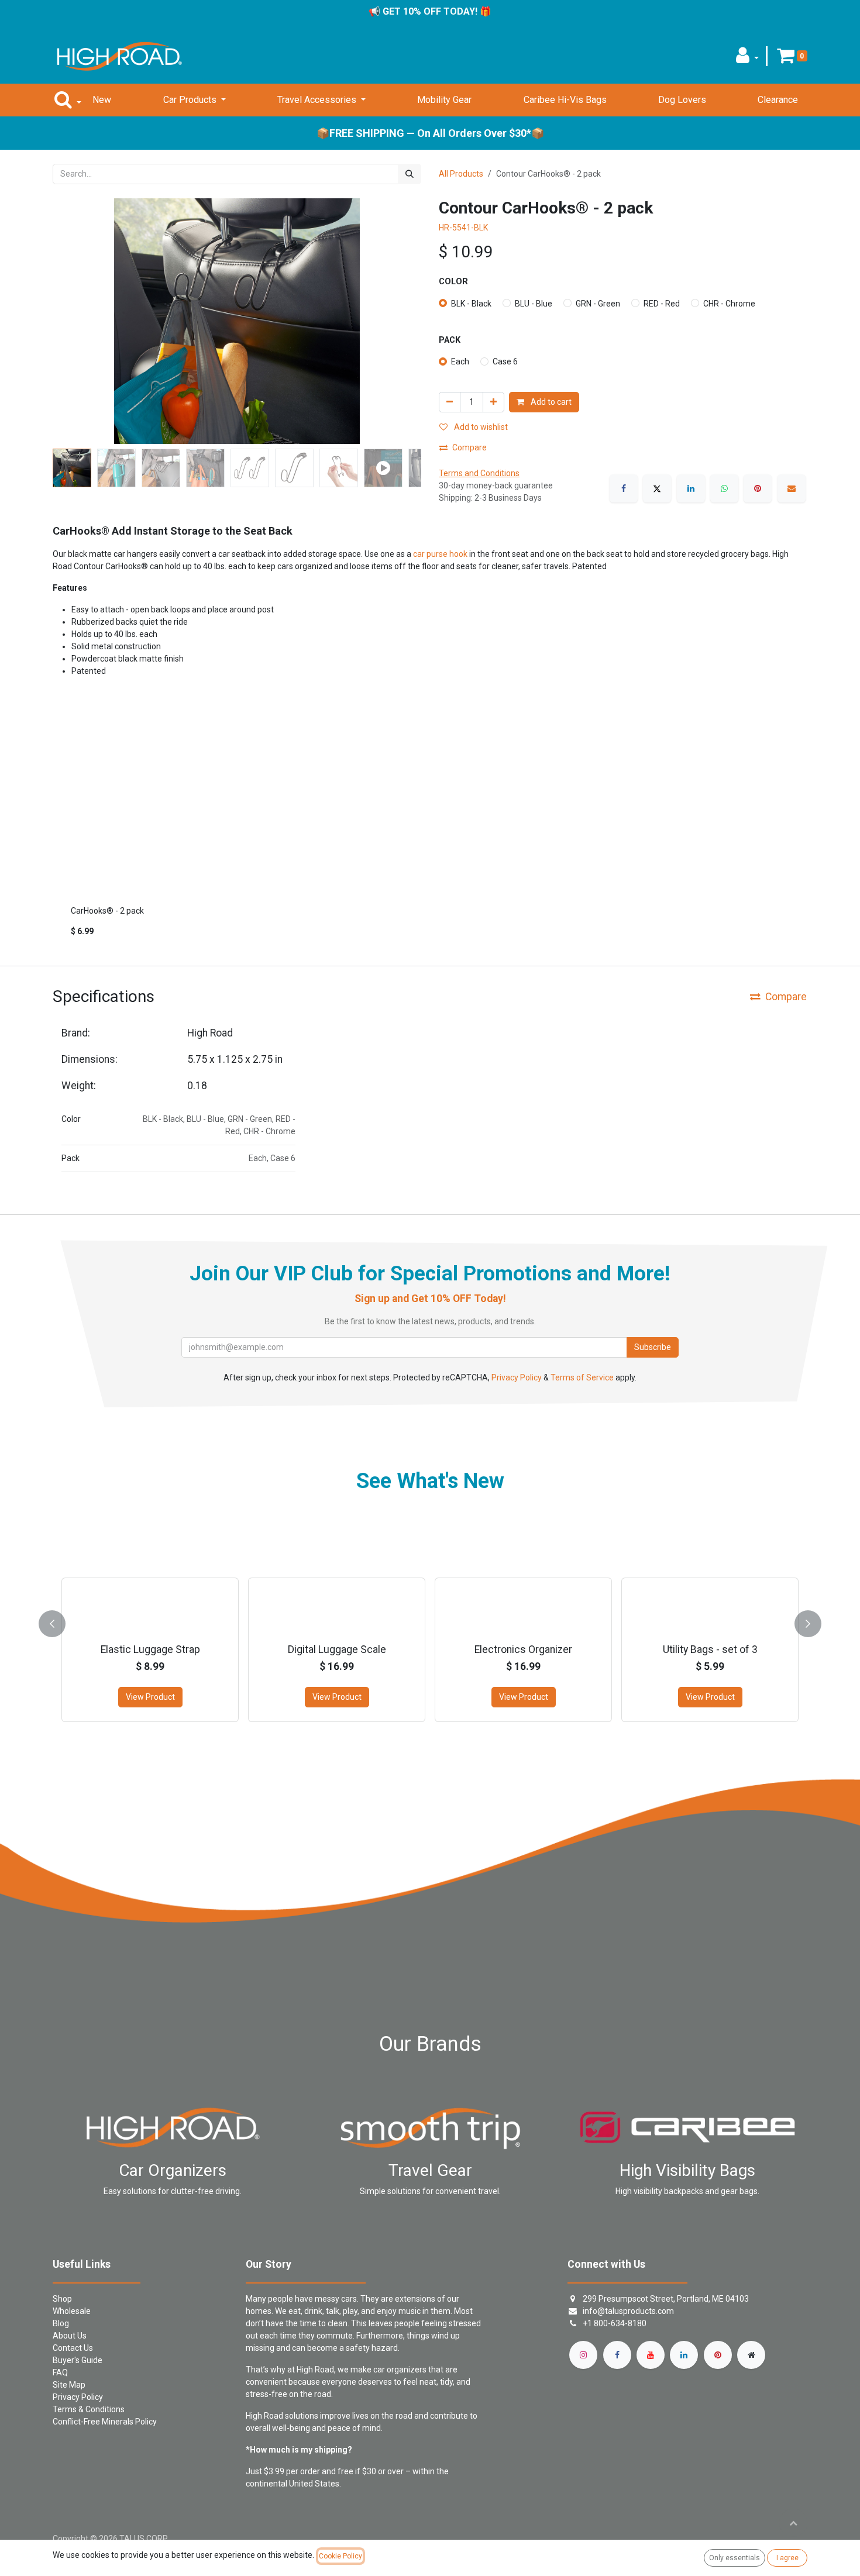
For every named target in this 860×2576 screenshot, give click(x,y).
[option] (430, 833)
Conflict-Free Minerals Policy (105, 2422)
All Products (461, 174)
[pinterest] (718, 2355)
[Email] (792, 488)
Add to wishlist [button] (480, 427)
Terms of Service (582, 1377)
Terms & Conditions (89, 2409)
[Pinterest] (758, 488)
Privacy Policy (517, 1377)
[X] (657, 488)
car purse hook (440, 554)
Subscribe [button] (653, 1347)
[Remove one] (450, 402)
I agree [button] (787, 2558)
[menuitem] (102, 100)
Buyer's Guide (78, 2360)
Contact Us (73, 2348)
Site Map (69, 2385)
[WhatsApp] (724, 488)
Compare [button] (469, 447)
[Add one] (493, 402)
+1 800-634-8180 (615, 2323)
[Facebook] (624, 488)
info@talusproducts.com (628, 2311)
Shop (62, 2299)
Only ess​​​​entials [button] (735, 2558)
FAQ (60, 2372)
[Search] (410, 174)
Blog (61, 2323)
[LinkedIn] (691, 488)
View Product (150, 1697)
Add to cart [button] (550, 402)
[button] (747, 59)
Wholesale (72, 2311)
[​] (583, 2355)
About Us (70, 2336)
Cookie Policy (340, 2556)
